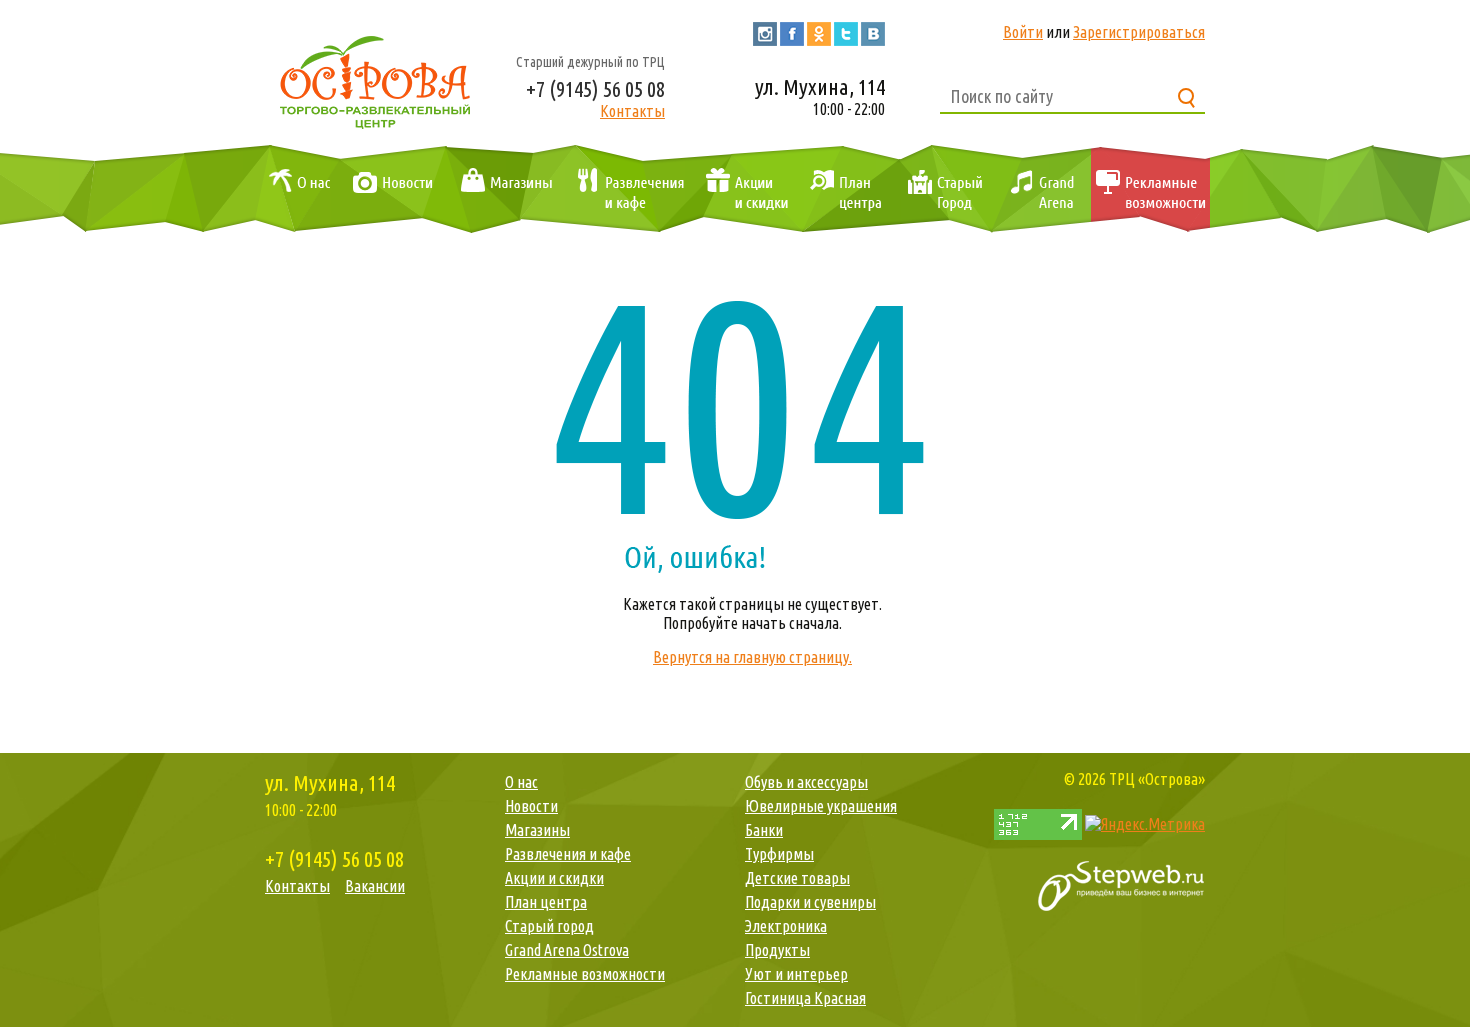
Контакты (632, 111)
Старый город (943, 190)
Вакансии (375, 886)
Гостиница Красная (805, 998)
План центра (842, 190)
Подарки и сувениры (810, 902)
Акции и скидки (742, 190)
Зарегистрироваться (1139, 32)
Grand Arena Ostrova (1040, 190)
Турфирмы (779, 854)
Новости (389, 190)
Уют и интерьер (796, 974)
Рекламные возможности (1150, 190)
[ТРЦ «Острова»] (375, 79)
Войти (1023, 32)
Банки (764, 830)
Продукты (777, 950)
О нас (295, 190)
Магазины (502, 190)
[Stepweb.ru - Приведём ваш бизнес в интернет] (1121, 884)
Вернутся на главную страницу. (752, 657)
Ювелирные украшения (821, 806)
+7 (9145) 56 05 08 (595, 88)
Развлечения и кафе (627, 190)
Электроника (786, 926)
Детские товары (797, 878)
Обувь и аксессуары (806, 782)
